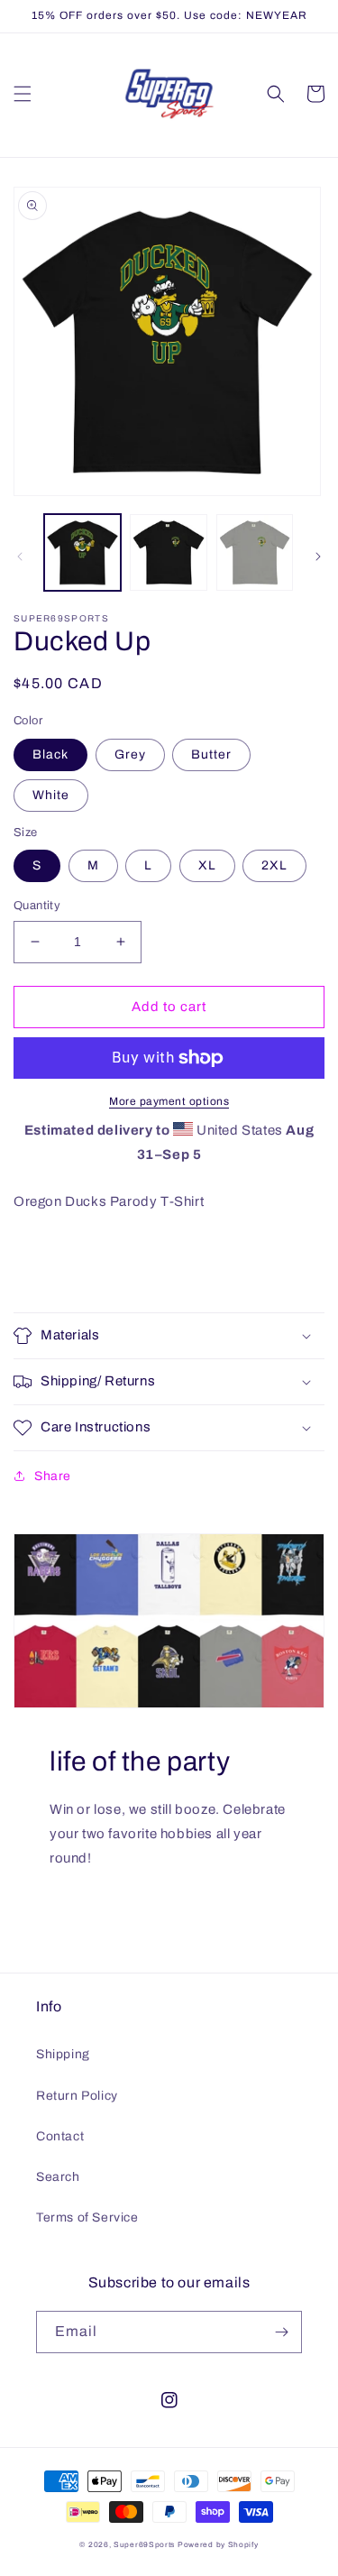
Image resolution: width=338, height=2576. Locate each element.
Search (58, 2177)
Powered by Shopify (218, 2545)
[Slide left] (20, 557)
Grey (130, 754)
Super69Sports (144, 2545)
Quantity (37, 906)
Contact (60, 2136)
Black (50, 754)
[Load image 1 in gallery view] (82, 552)
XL (207, 865)
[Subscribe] (281, 2332)
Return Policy (77, 2096)
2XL (274, 865)
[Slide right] (318, 557)
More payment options (169, 1101)
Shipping (63, 2054)
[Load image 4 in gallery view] (255, 552)
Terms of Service (87, 2217)
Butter (211, 754)
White (51, 795)
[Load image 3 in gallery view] (168, 552)
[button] (23, 94)
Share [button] (53, 1476)
